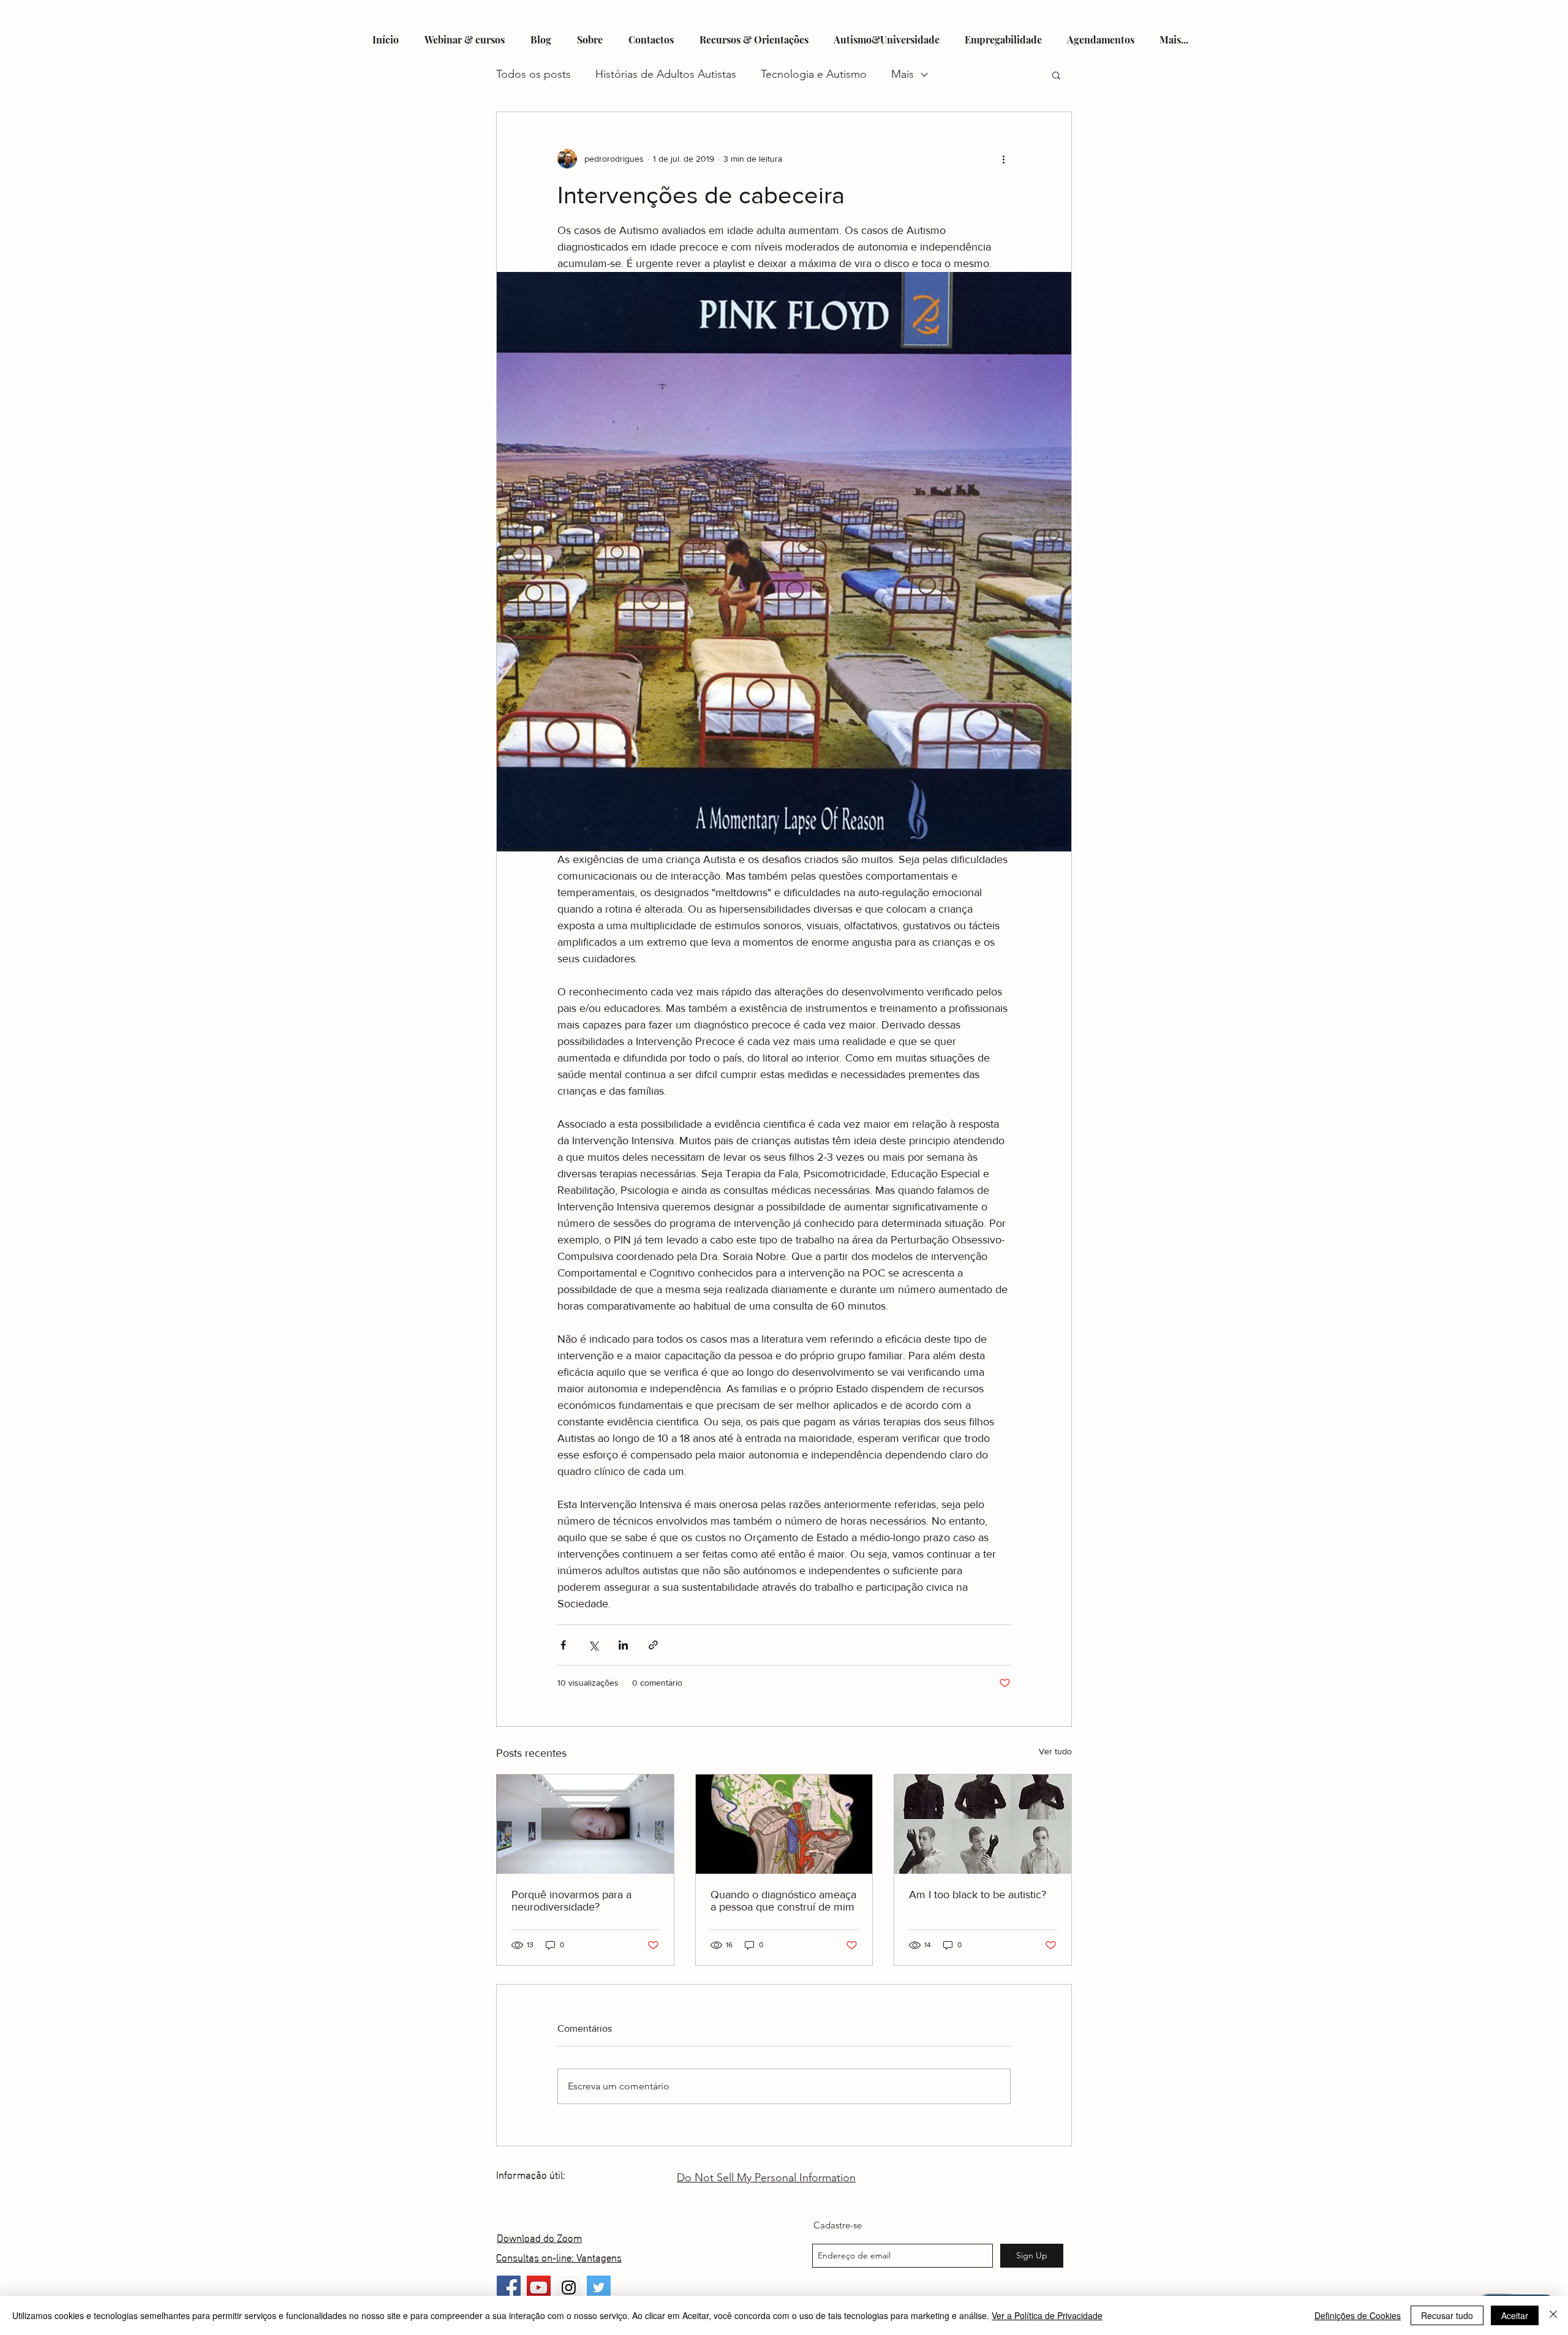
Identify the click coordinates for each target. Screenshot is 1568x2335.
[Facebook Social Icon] (509, 2288)
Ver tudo (1055, 1751)
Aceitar (1515, 2315)
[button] (1056, 75)
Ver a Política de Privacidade (1047, 2315)
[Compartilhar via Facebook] (563, 1645)
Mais (903, 74)
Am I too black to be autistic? (978, 1895)
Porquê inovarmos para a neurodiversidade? (571, 1901)
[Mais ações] (1003, 159)
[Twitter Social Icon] (599, 2288)
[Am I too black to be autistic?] (983, 1824)
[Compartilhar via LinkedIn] (623, 1645)
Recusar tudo (1447, 2315)
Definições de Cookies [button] (1358, 2315)
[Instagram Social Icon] (569, 2288)
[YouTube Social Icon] (539, 2288)
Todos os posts (533, 74)
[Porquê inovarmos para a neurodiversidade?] (585, 1824)
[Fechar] (1553, 2315)
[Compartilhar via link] (653, 1645)
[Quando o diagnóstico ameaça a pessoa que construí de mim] (784, 1824)
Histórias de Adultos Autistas (666, 74)
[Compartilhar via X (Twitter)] (593, 1645)
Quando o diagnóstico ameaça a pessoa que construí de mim (783, 1901)
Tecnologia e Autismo (814, 74)
